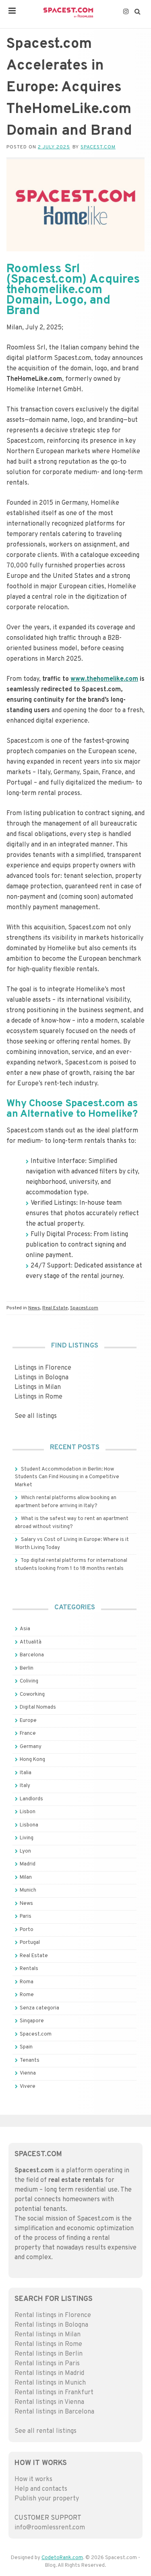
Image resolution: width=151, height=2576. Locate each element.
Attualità (31, 1642)
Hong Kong (32, 1760)
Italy (25, 1786)
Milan (26, 1878)
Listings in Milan (38, 1387)
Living (27, 1838)
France (28, 1734)
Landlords (31, 1799)
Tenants (30, 2060)
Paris (26, 1917)
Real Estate (55, 1308)
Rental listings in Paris (47, 2364)
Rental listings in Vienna (49, 2402)
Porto (27, 1930)
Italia (26, 1773)
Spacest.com (98, 147)
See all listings (36, 1416)
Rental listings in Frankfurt (54, 2393)
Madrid (28, 1864)
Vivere (28, 2087)
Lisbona (29, 1825)
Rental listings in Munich (50, 2383)
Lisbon (28, 1812)
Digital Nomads (38, 1707)
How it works (33, 2479)
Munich (28, 1890)
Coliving (29, 1681)
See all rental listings (46, 2431)
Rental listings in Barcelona (54, 2412)
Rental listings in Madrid (49, 2373)
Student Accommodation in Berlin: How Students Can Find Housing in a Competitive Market (67, 1477)
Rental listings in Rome (48, 2344)
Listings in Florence (43, 1368)
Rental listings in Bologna (51, 2325)
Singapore (32, 2021)
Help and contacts (41, 2489)
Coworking (32, 1695)
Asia (25, 1629)
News (34, 1308)
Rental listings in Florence (53, 2315)
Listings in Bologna (41, 1378)
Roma (27, 1982)
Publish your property (47, 2499)
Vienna (28, 2073)
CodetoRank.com (62, 2558)
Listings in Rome (38, 1397)
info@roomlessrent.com (50, 2528)
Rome (27, 1995)
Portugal (30, 1943)
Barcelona (32, 1655)
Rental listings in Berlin (49, 2354)
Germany (31, 1747)
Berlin (27, 1668)
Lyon (25, 1851)
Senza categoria (39, 2008)
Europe (28, 1721)
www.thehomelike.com (104, 679)
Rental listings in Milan (48, 2335)
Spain (26, 2047)
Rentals (29, 1969)
